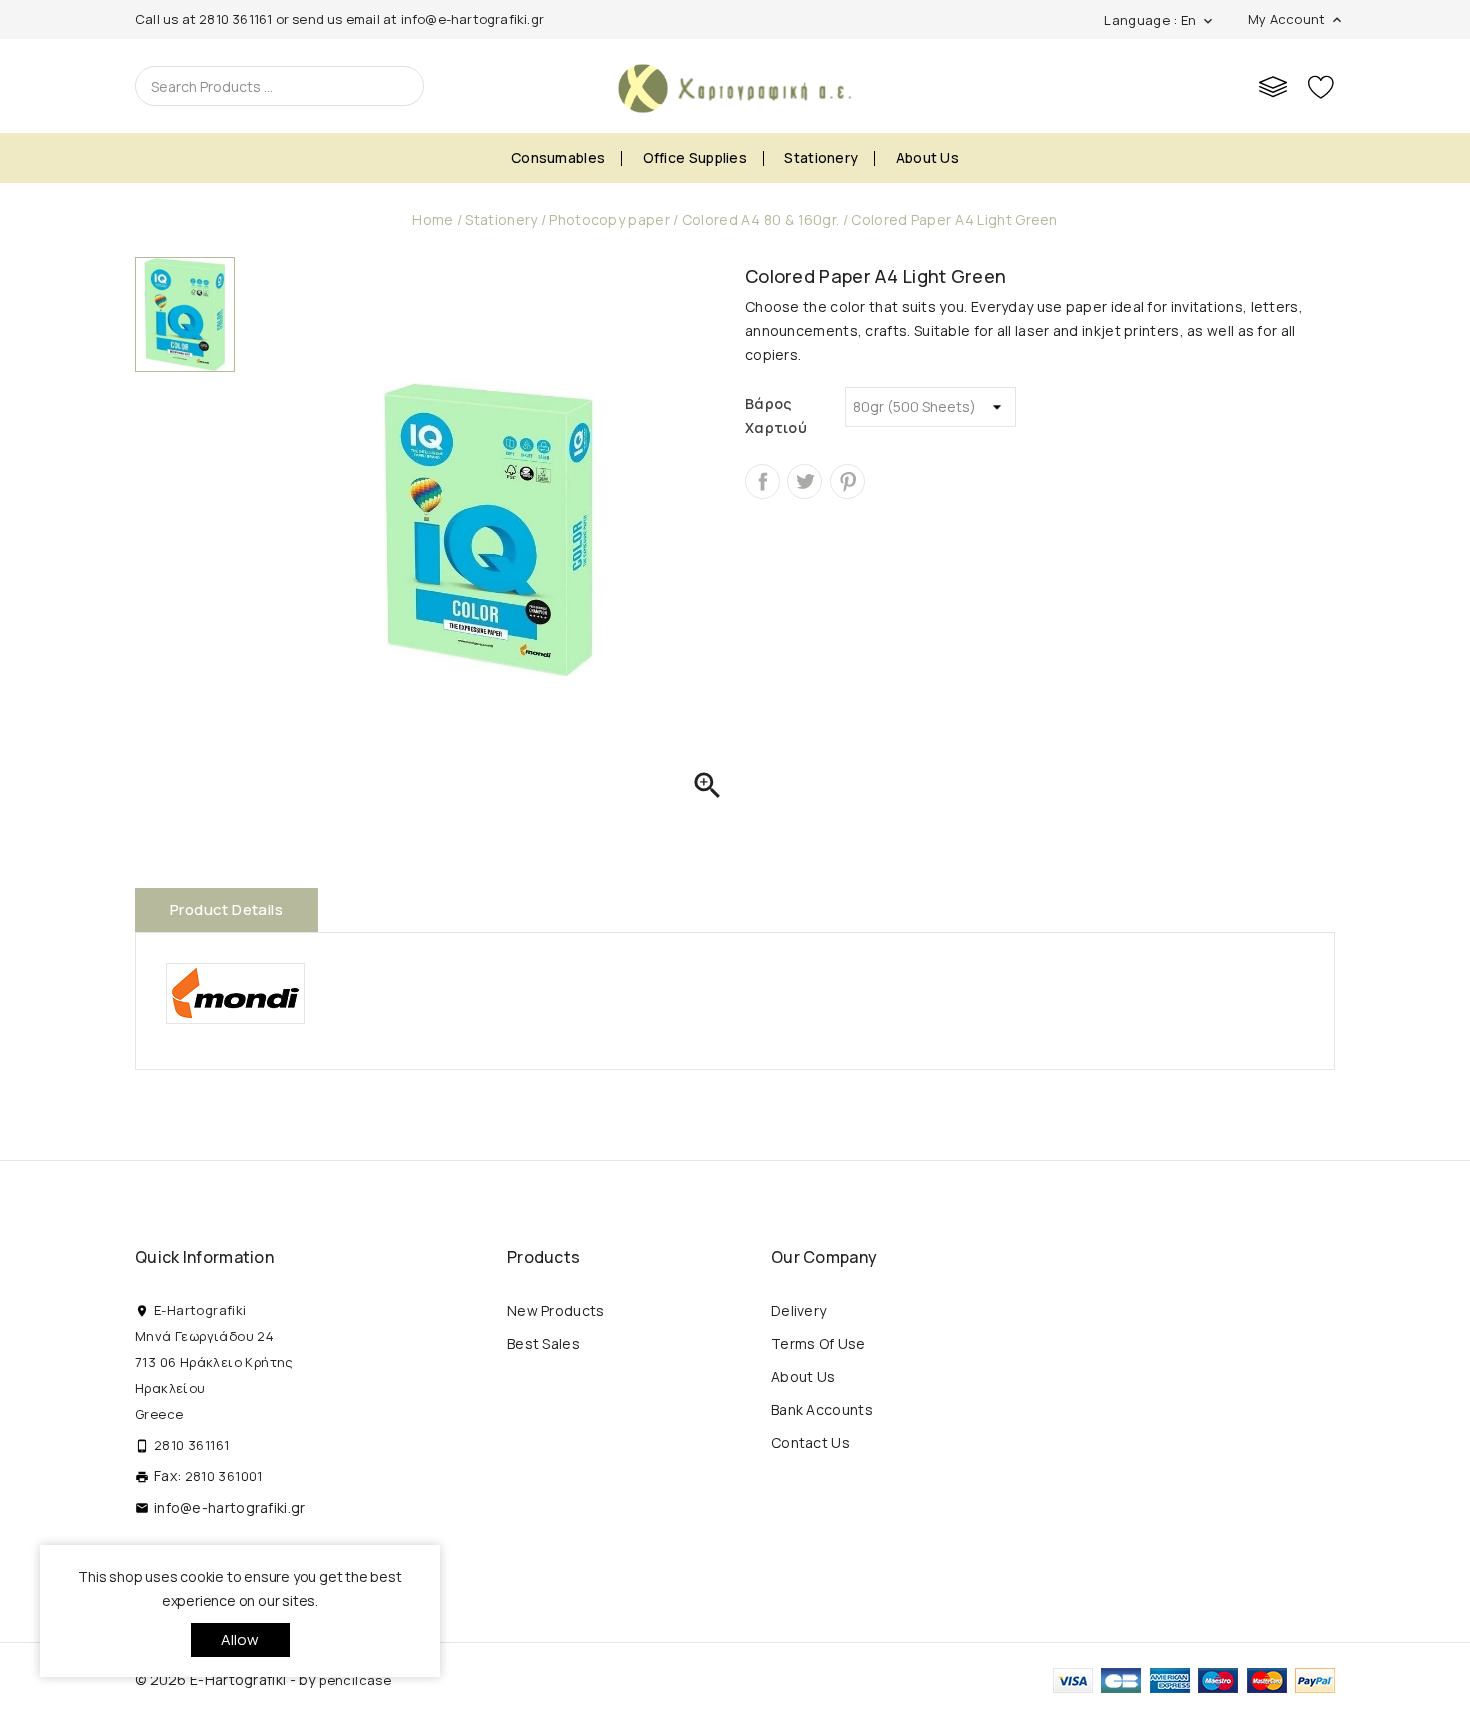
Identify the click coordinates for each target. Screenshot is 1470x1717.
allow (240, 1639)
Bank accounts (822, 1409)
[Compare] (1273, 86)
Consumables (558, 157)
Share (762, 481)
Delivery (798, 1310)
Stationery (821, 157)
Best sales (543, 1343)
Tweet (804, 481)
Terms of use (818, 1343)
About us (927, 157)
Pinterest (847, 481)
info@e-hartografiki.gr (472, 19)
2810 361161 (235, 19)
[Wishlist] (1321, 86)
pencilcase (355, 1680)
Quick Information (204, 1257)
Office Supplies (695, 157)
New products (556, 1310)
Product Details (226, 909)
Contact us (810, 1442)
